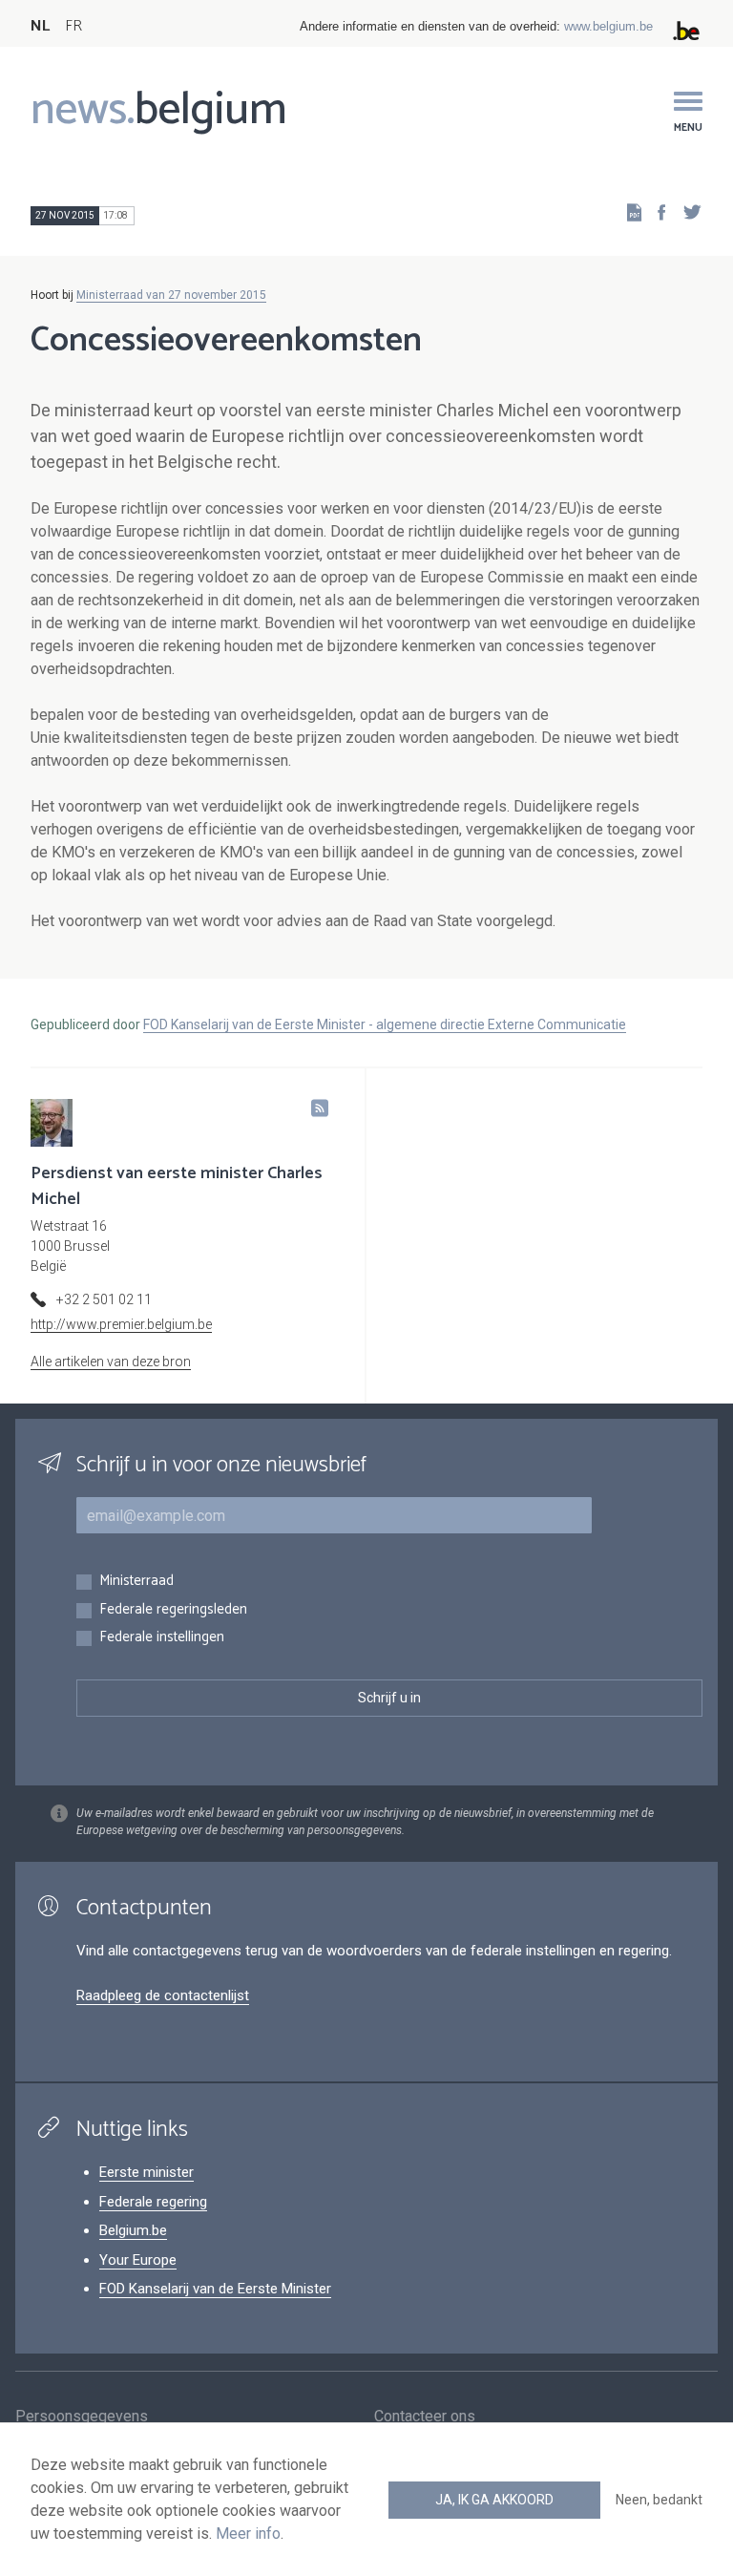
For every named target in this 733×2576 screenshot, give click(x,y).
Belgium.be (133, 2230)
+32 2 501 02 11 (104, 1299)
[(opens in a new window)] (656, 211)
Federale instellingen (162, 1638)
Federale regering (153, 2202)
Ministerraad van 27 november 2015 (171, 295)
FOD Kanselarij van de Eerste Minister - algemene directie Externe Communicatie (385, 1024)
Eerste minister (147, 2172)
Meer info (248, 2534)
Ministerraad (136, 1582)
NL (40, 26)
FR (73, 26)
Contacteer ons (425, 2416)
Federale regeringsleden (173, 1610)
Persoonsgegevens (82, 2416)
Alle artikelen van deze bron (111, 1362)
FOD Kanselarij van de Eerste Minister (215, 2289)
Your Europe (138, 2260)
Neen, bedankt (659, 2500)
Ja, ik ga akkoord (494, 2500)
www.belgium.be (608, 26)
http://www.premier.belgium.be (121, 1324)
